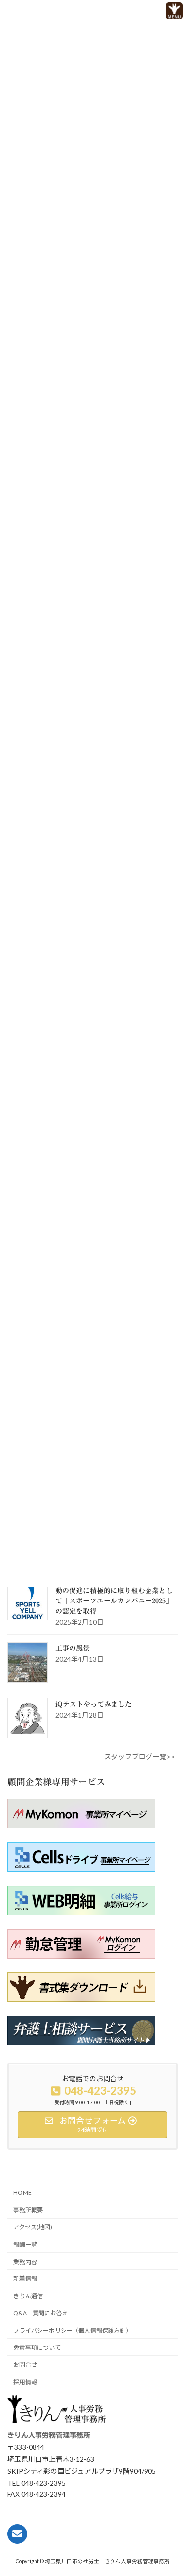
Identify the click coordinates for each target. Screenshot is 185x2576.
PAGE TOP (160, 2550)
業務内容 (25, 2262)
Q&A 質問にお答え (41, 2313)
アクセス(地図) (33, 2227)
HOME (22, 2193)
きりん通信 (28, 2296)
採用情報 (25, 2382)
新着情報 (25, 2279)
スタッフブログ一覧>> (140, 1756)
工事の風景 (73, 1648)
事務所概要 (28, 2210)
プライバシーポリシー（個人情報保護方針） (73, 2331)
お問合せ (25, 2365)
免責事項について (37, 2348)
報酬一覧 (25, 2244)
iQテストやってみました (93, 1704)
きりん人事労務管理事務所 (49, 2435)
